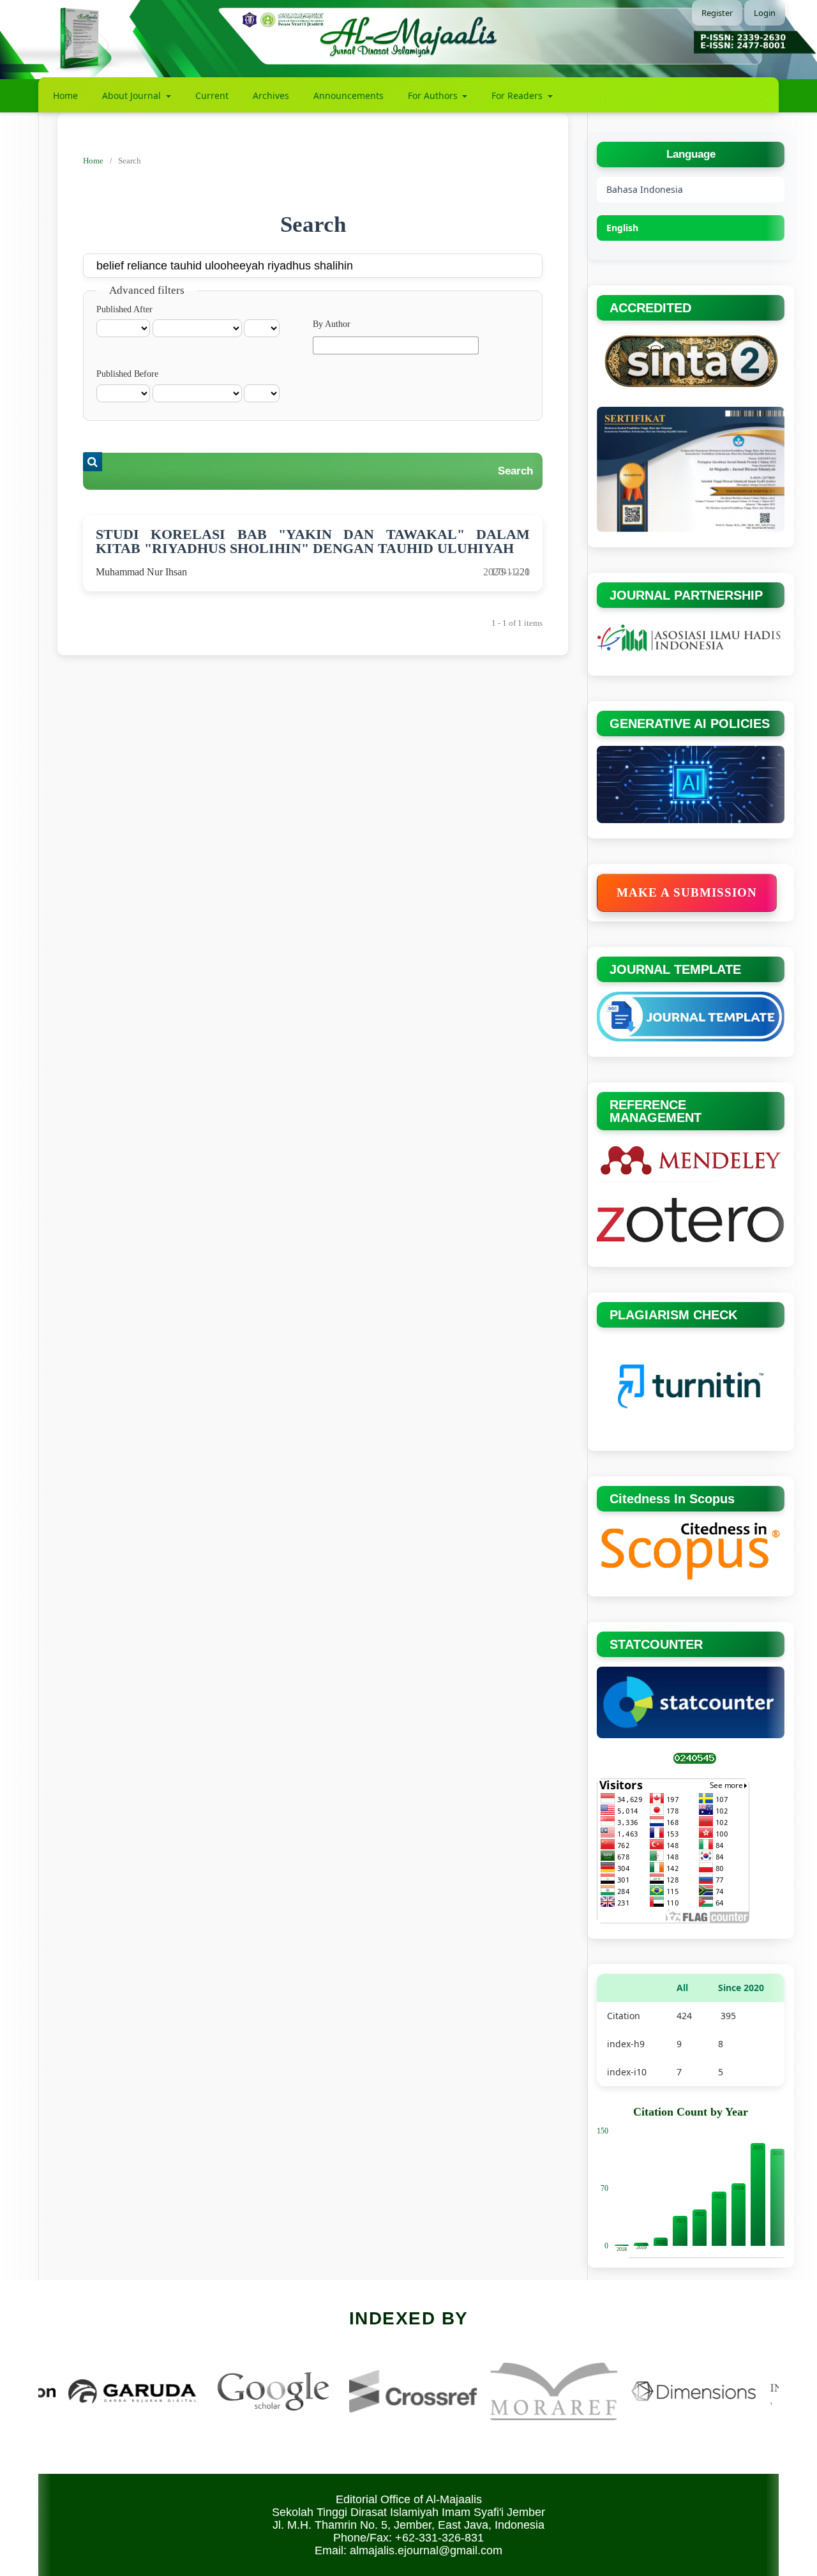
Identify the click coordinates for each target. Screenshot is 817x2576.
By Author (332, 324)
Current (212, 95)
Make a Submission (687, 892)
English (622, 228)
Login (765, 13)
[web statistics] (695, 1761)
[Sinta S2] (691, 529)
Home (65, 95)
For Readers (518, 95)
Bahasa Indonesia (645, 189)
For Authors (434, 95)
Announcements (349, 95)
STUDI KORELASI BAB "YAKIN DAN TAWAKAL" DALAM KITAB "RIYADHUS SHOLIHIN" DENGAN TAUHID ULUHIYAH (313, 541)
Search (515, 471)
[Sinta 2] (691, 389)
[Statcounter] (691, 1735)
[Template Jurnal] (691, 1039)
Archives (271, 95)
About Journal (133, 95)
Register (717, 13)
